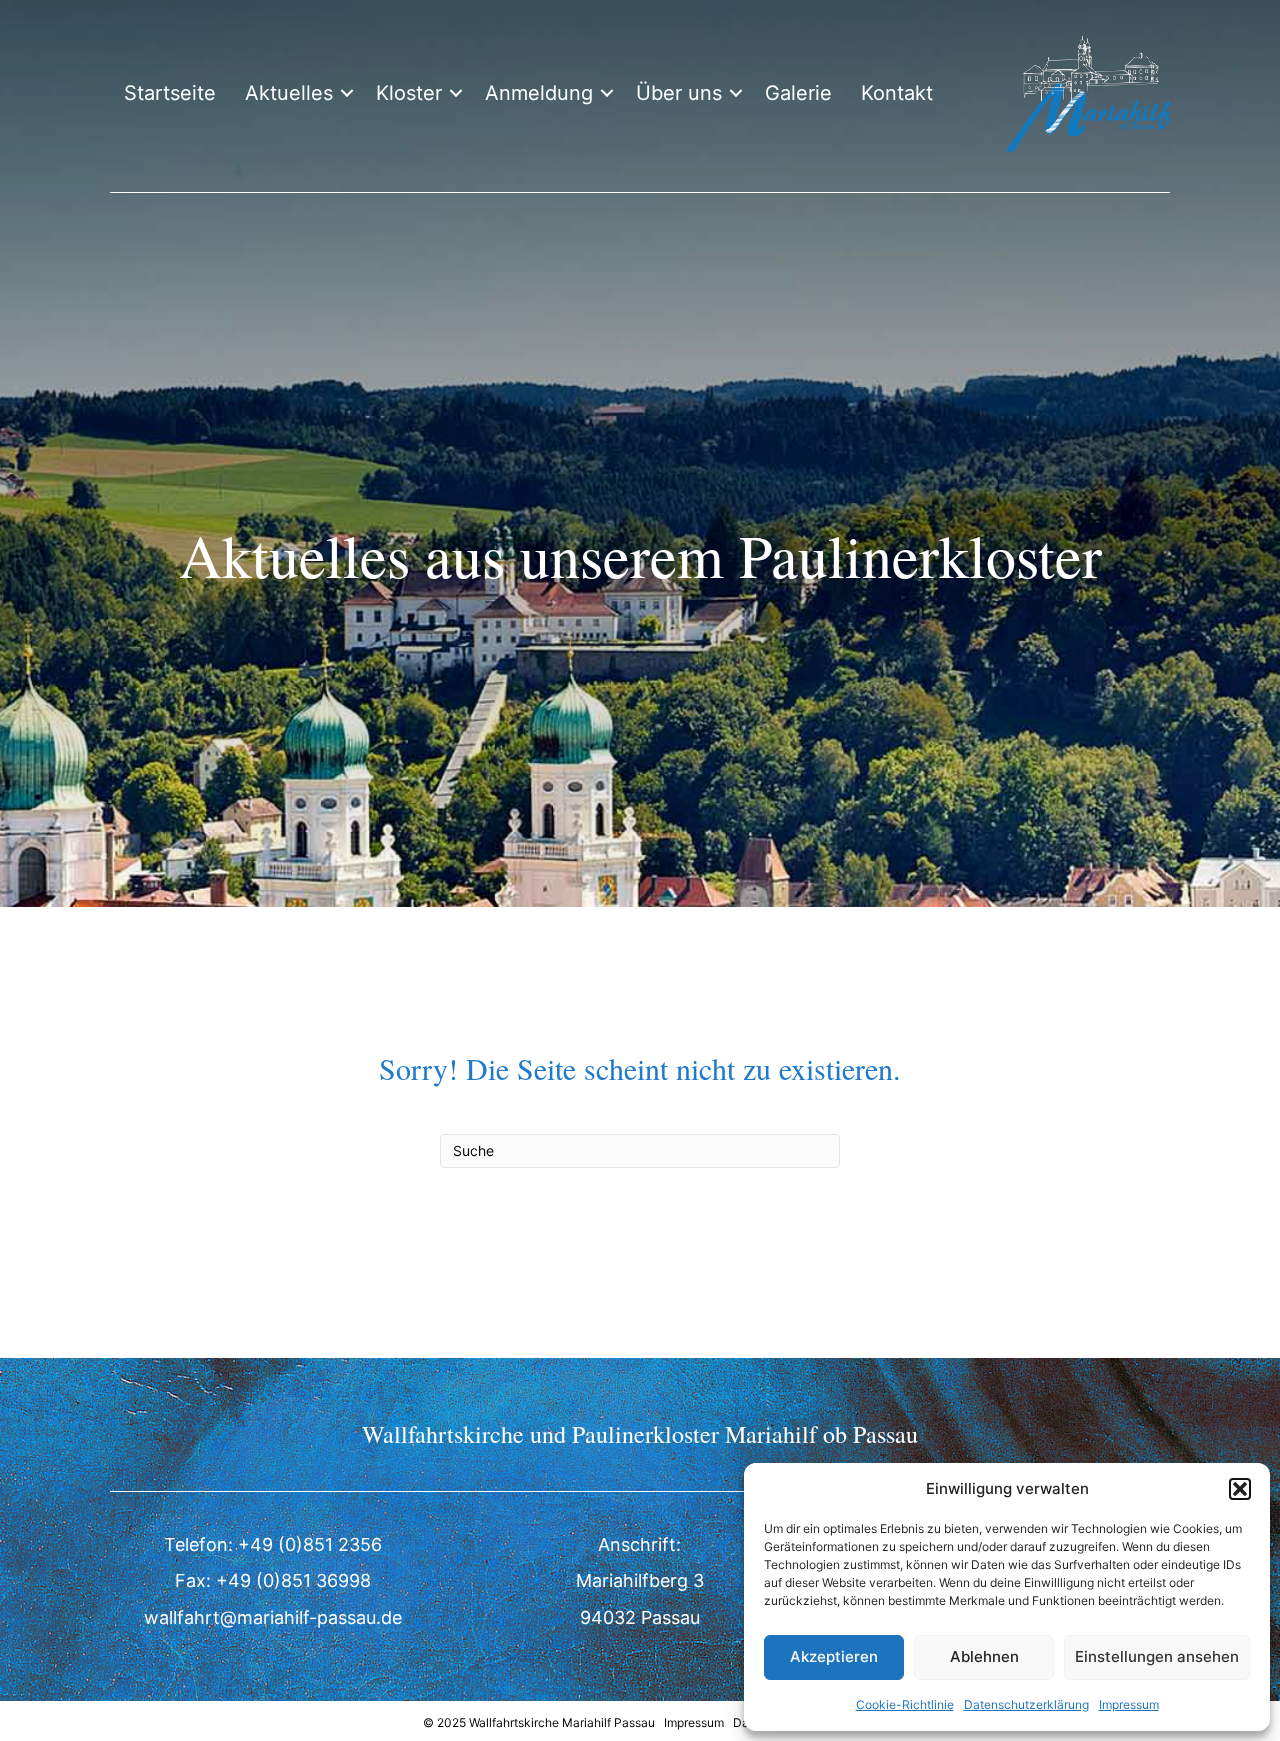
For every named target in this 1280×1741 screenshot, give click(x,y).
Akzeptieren (834, 1656)
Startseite (170, 93)
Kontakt (897, 93)
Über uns (679, 93)
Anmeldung (539, 93)
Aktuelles (289, 93)
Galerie (798, 93)
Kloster (409, 93)
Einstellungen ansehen (1157, 1656)
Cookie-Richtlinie (905, 1704)
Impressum (1129, 1704)
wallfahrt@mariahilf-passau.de (273, 1617)
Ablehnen (984, 1656)
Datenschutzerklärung (1026, 1704)
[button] (1240, 1489)
